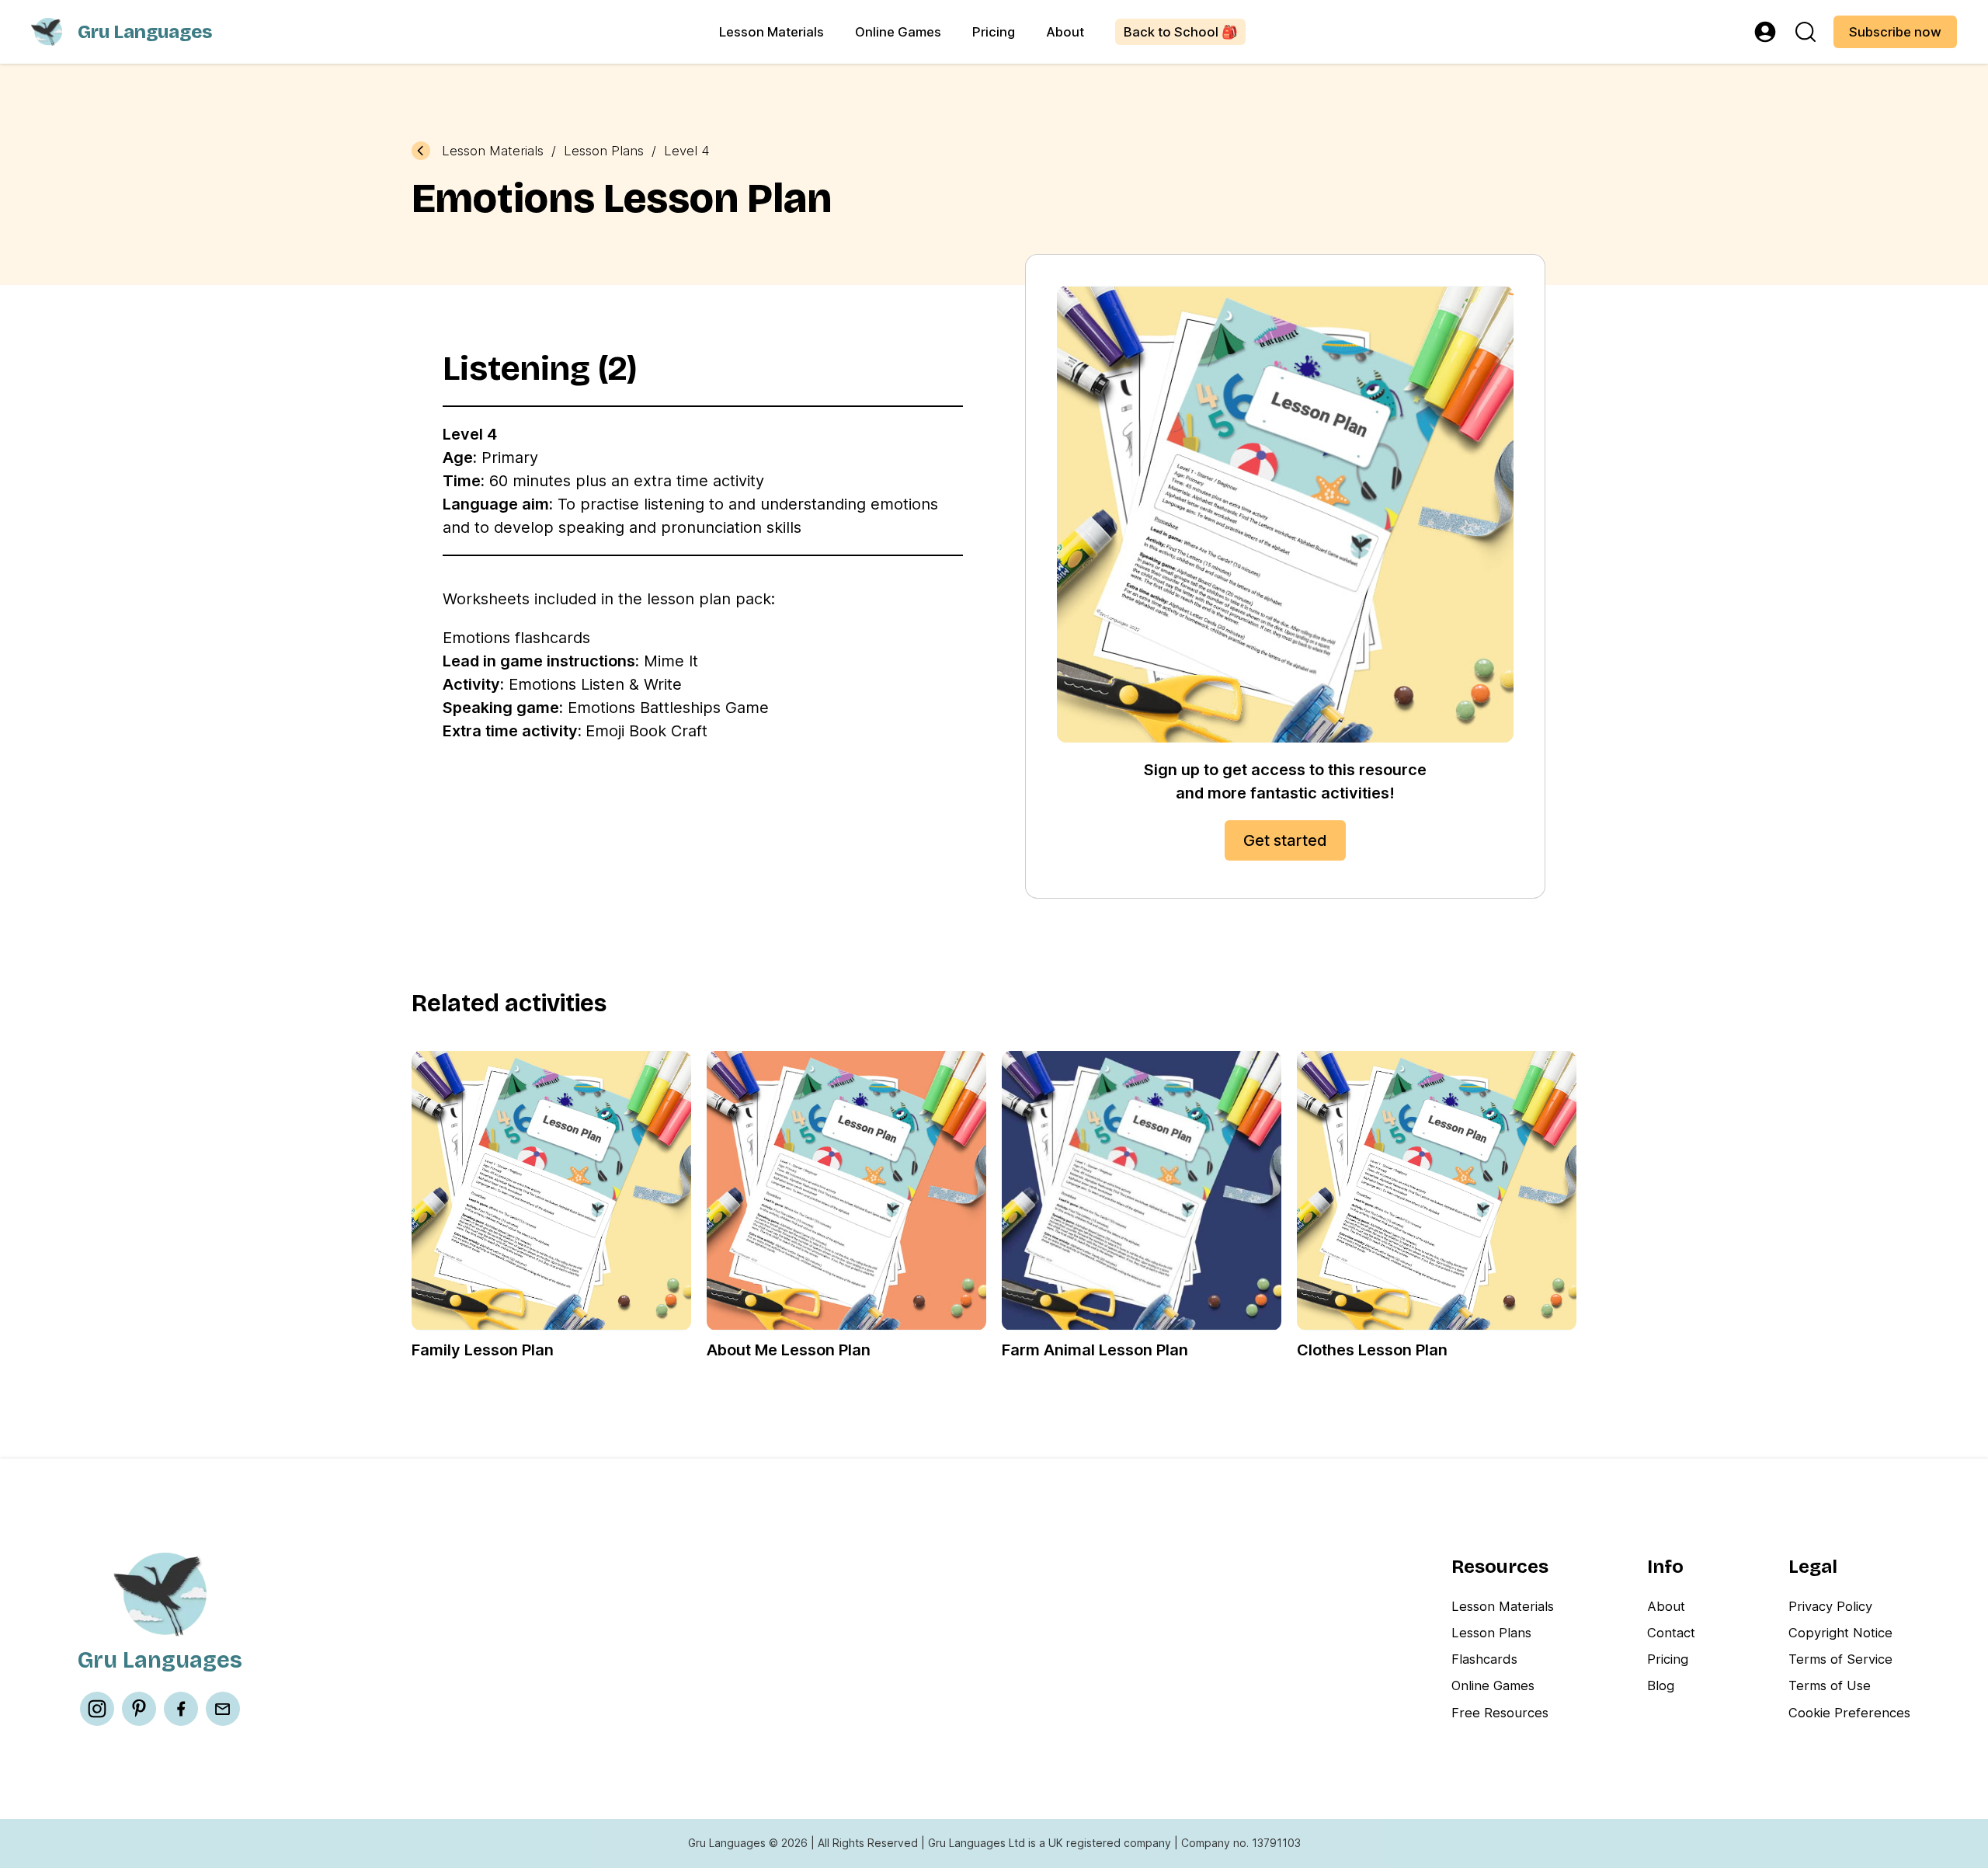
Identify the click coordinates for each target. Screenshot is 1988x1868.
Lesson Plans (604, 151)
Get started (1285, 840)
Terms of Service (1840, 1659)
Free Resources (1500, 1713)
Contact (1671, 1633)
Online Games (898, 32)
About (1065, 32)
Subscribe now (1895, 32)
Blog (1661, 1685)
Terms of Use (1830, 1685)
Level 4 (687, 151)
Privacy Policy (1830, 1606)
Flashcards (1484, 1659)
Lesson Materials (772, 32)
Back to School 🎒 (1181, 32)
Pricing (994, 32)
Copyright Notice (1840, 1633)
